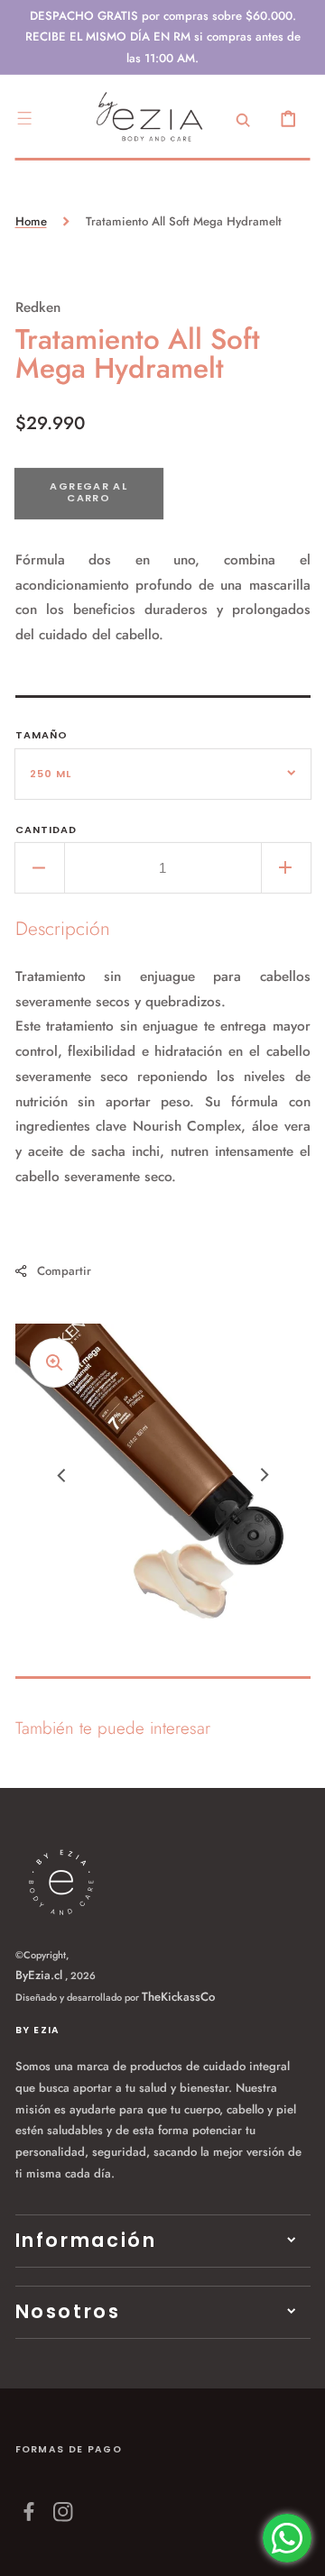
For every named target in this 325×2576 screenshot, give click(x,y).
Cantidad (46, 830)
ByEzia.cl (39, 1975)
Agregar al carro (88, 492)
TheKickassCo (178, 1997)
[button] (24, 118)
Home (31, 221)
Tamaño (42, 735)
